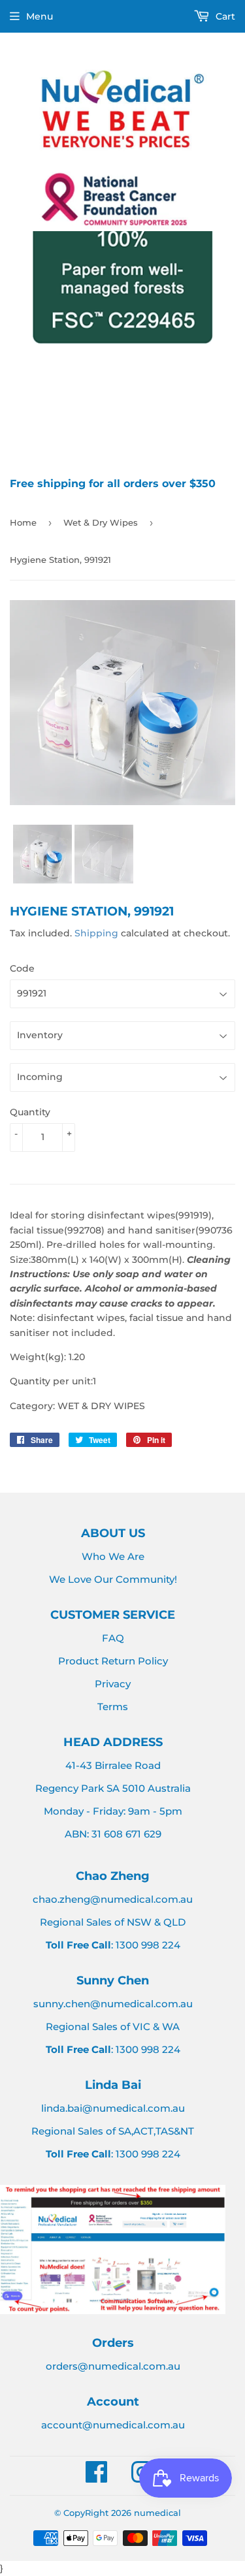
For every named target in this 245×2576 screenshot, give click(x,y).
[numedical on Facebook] (97, 2478)
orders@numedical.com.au (113, 2366)
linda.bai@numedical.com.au (113, 2108)
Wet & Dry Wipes (101, 522)
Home (23, 522)
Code (22, 968)
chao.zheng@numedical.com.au (113, 1899)
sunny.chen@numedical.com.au (113, 2004)
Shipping (96, 933)
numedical (157, 2513)
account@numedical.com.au (113, 2425)
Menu (40, 16)
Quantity (30, 1112)
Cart (224, 16)
